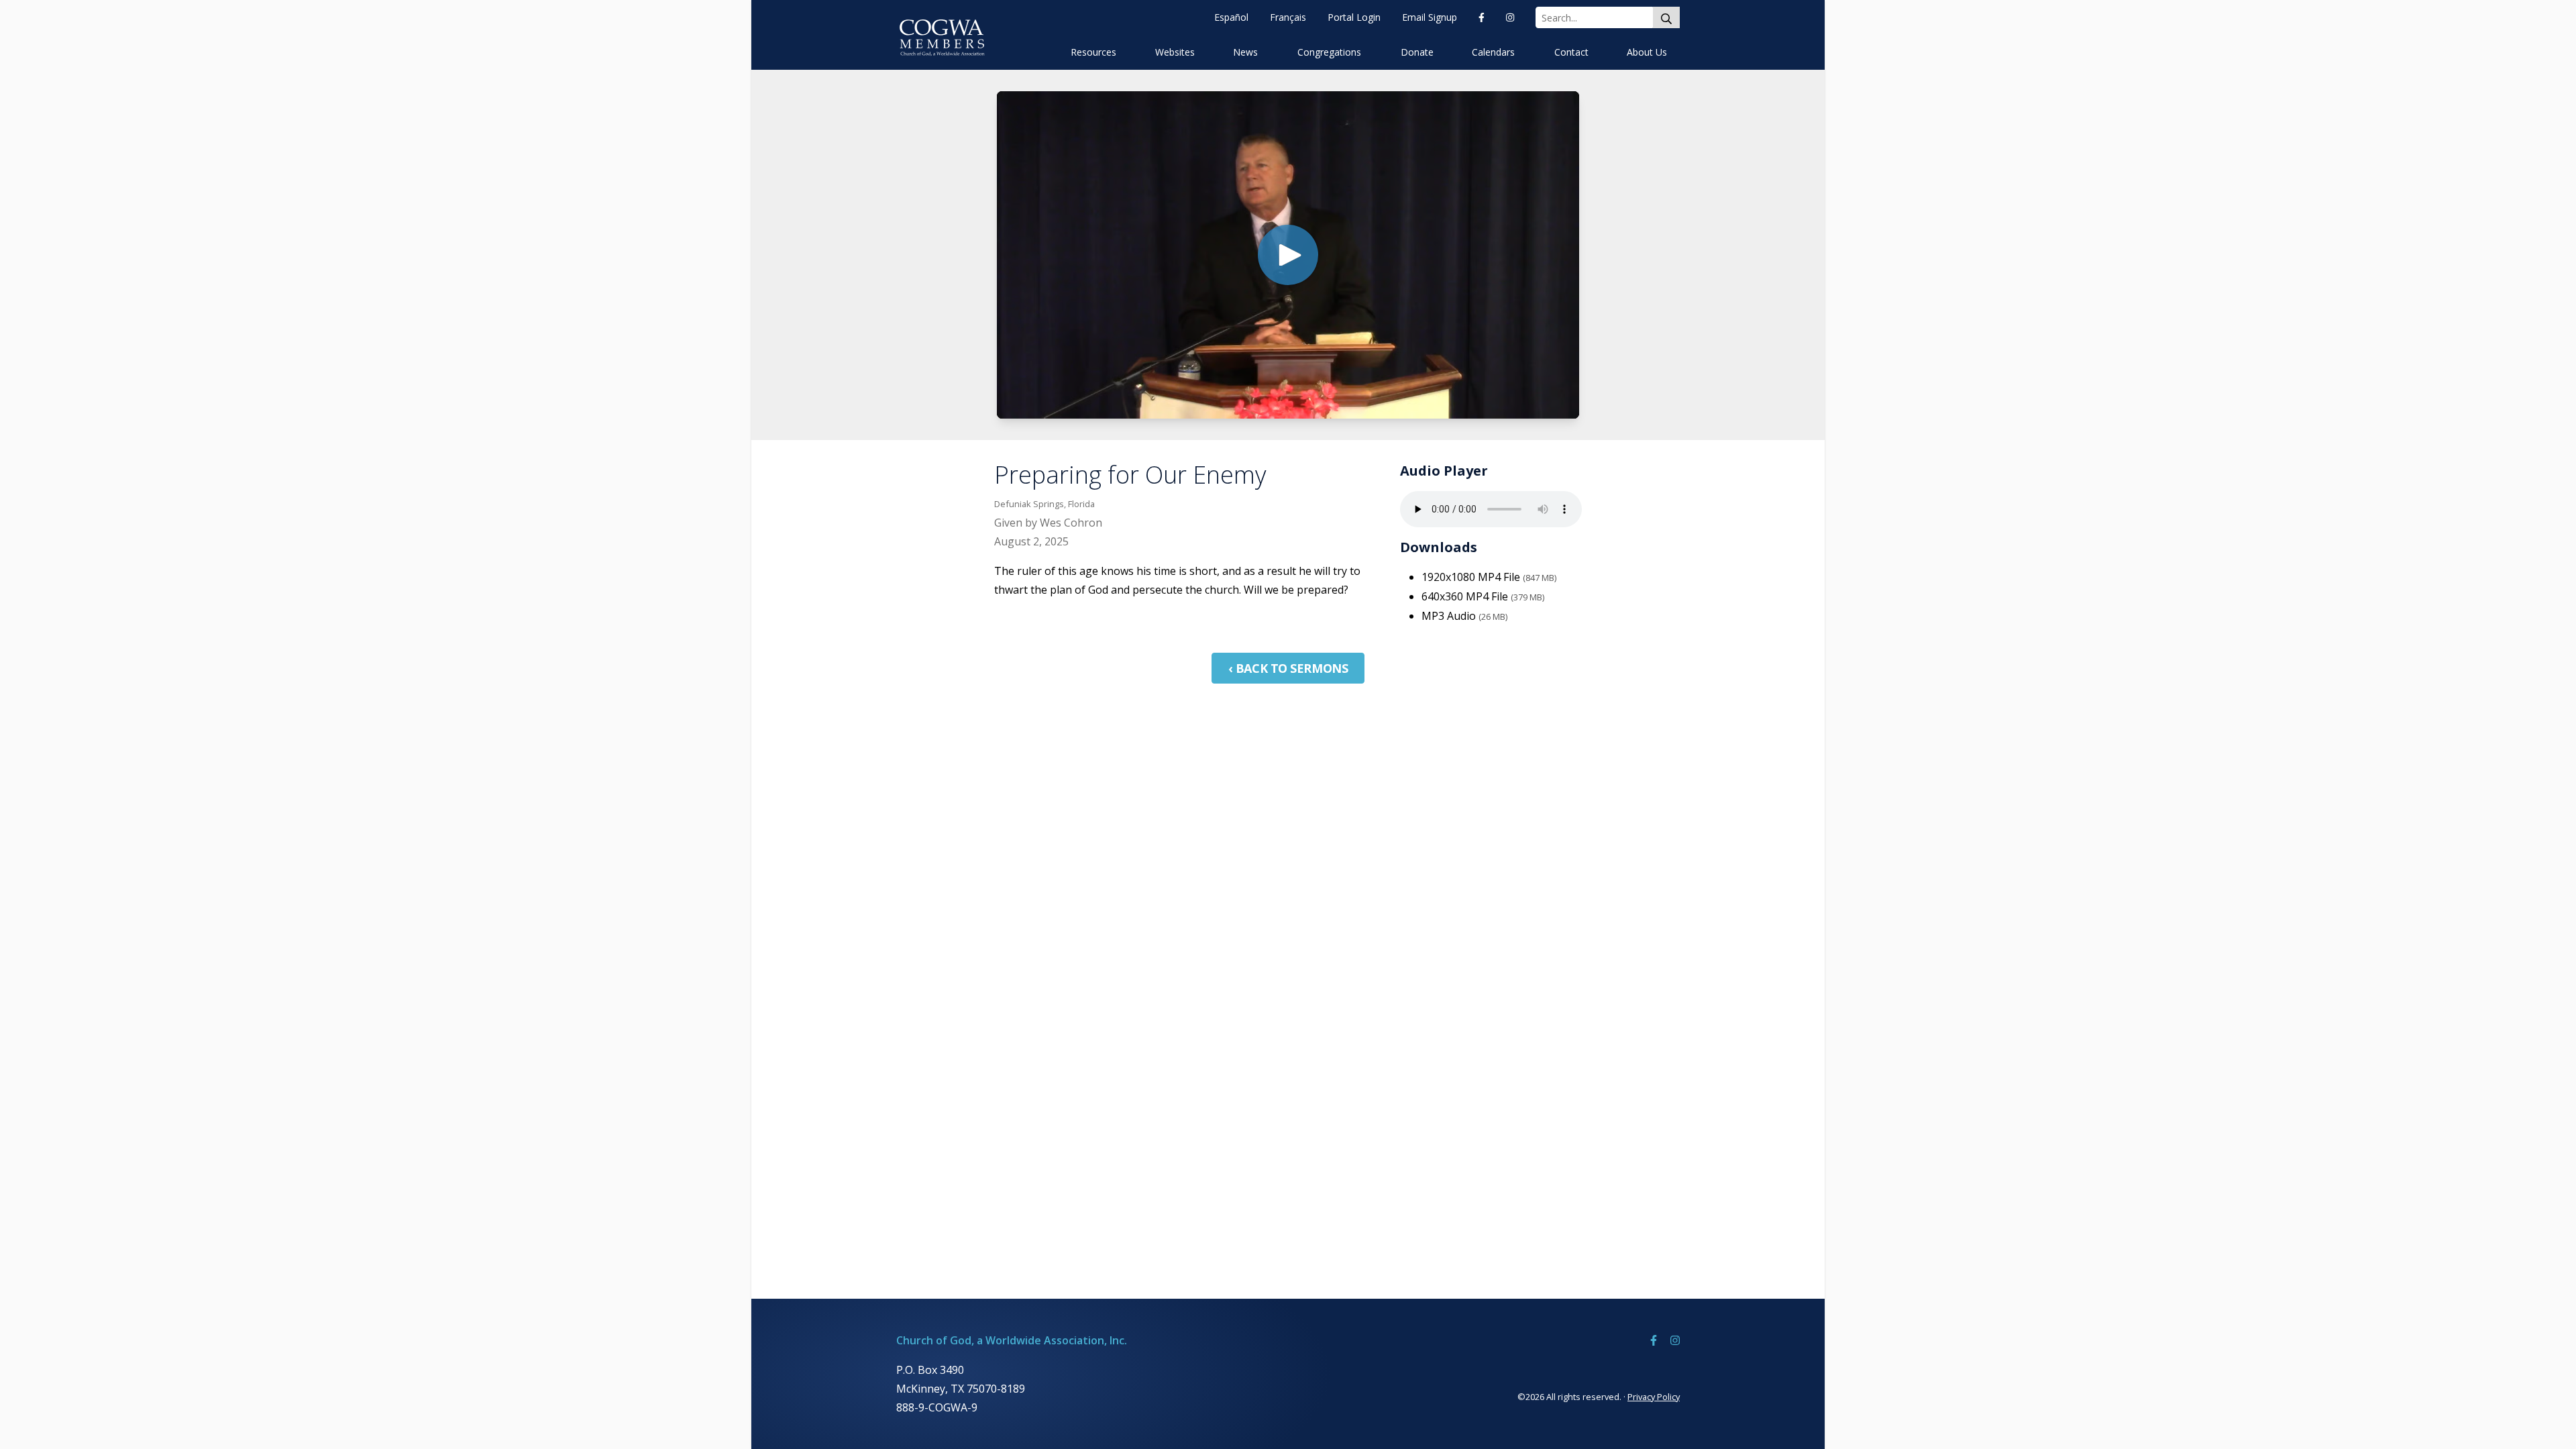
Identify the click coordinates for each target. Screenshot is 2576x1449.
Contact (1571, 52)
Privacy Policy (1654, 1397)
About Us (1647, 52)
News (1245, 52)
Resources (1093, 52)
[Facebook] (1482, 17)
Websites (1175, 52)
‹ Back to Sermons (1288, 668)
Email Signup (1430, 17)
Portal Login (1354, 17)
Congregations (1329, 52)
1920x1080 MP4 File (1489, 577)
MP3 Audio (1464, 616)
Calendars (1493, 52)
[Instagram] (1510, 17)
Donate (1417, 52)
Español (1231, 17)
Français (1288, 17)
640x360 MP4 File (1483, 596)
